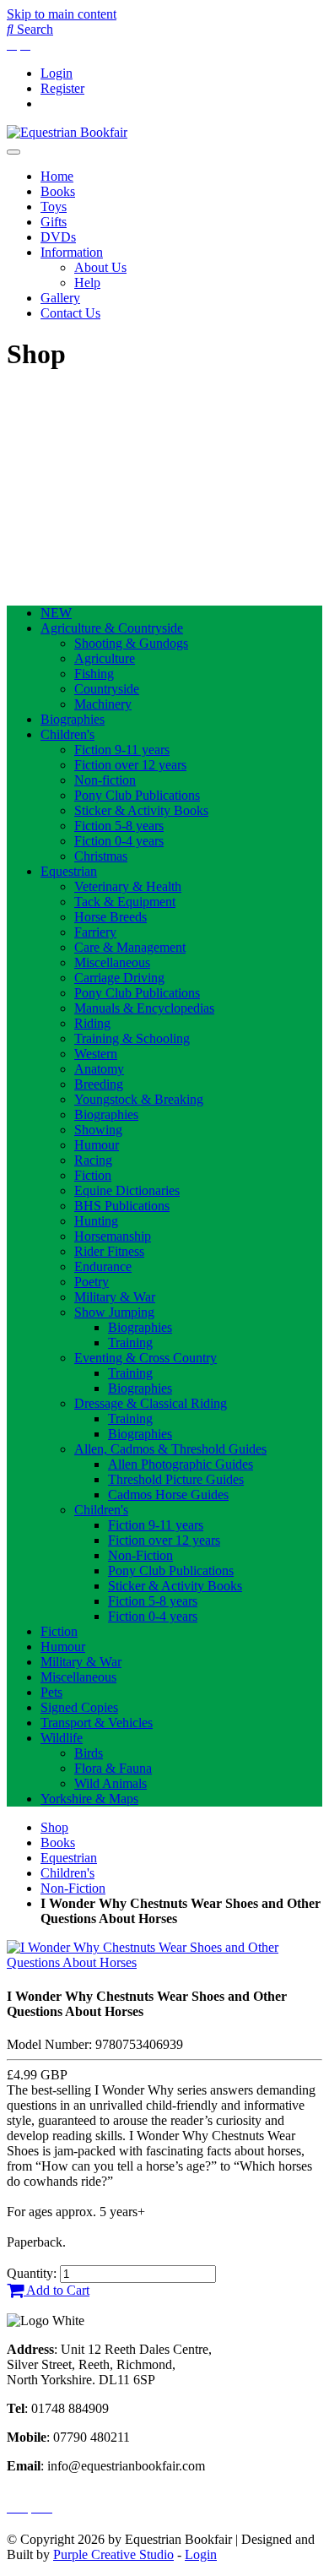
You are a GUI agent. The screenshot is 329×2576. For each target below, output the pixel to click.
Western (96, 1054)
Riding (92, 1023)
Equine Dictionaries (127, 1190)
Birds (89, 1753)
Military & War (115, 1297)
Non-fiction (105, 780)
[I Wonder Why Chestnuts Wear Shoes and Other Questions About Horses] (164, 1962)
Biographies (73, 719)
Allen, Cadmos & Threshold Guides (170, 1449)
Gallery (60, 298)
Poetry (92, 1282)
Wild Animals (111, 1783)
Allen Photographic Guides (181, 1464)
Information (72, 252)
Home (57, 176)
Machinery (103, 704)
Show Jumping (114, 1312)
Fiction (93, 1175)
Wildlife (62, 1738)
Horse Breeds (111, 917)
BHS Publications (122, 1206)
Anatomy (99, 1069)
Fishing (94, 674)
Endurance (103, 1266)
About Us (100, 267)
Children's (67, 734)
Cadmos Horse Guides (168, 1495)
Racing (93, 1160)
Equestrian (69, 871)
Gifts (54, 222)
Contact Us (70, 313)
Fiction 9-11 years (122, 750)
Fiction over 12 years (130, 765)
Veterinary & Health (128, 886)
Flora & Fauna (113, 1768)
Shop (54, 1827)
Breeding (99, 1084)
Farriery (95, 932)
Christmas (101, 856)
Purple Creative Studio (113, 2554)
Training (130, 1342)
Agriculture (105, 658)
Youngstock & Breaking (139, 1099)
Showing (98, 1130)
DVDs (58, 237)
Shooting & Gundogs (131, 643)
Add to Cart (57, 2290)
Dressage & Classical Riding (151, 1403)
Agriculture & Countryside (112, 628)
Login (57, 73)
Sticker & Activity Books (141, 810)
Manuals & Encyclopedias (144, 1008)
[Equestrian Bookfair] (67, 132)
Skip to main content (62, 14)
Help (87, 283)
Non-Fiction (140, 1555)
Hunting (96, 1221)
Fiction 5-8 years (119, 826)
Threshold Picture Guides (176, 1479)
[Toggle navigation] (13, 152)
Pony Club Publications (137, 795)
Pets (51, 1692)
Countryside (107, 689)
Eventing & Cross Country (146, 1358)
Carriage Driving (119, 978)
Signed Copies (79, 1707)
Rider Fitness (109, 1251)
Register (62, 88)
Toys (54, 207)
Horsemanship (113, 1236)
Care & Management (130, 947)
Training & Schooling (132, 1038)
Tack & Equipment (125, 902)
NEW (56, 613)
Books (58, 191)
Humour (97, 1145)
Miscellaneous (112, 962)
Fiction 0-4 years (119, 841)
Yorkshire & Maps (89, 1799)
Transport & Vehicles (97, 1723)
